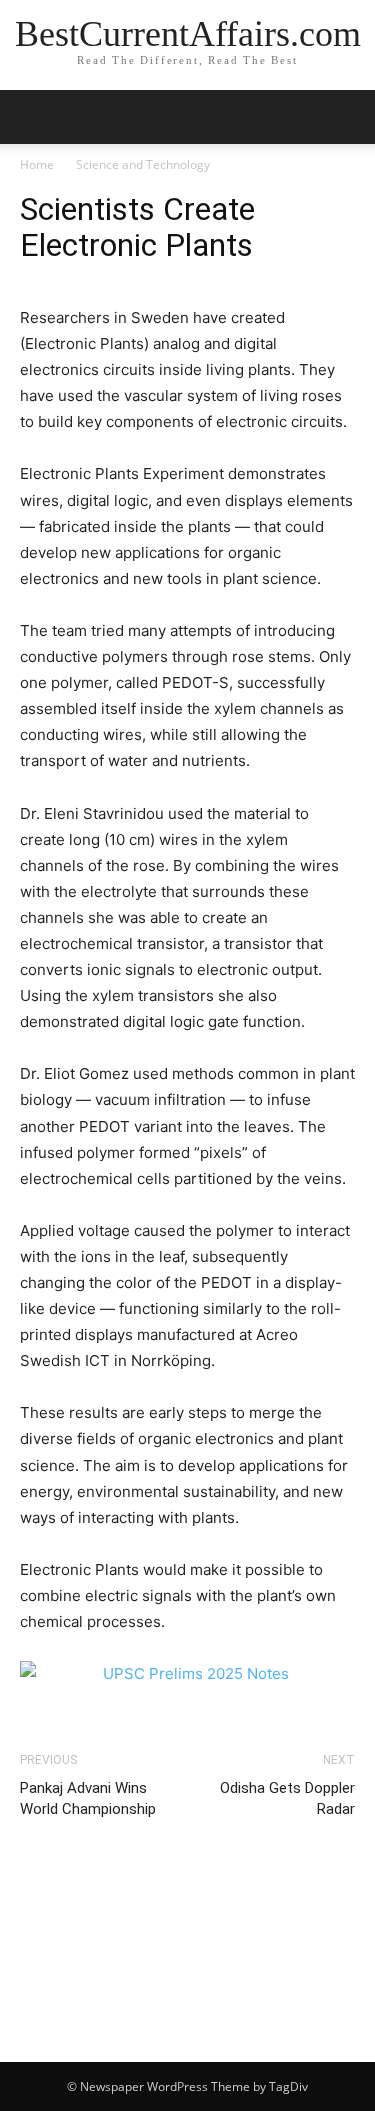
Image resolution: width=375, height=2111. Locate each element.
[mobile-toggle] (34, 117)
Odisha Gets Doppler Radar (287, 1798)
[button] (347, 117)
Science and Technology (143, 164)
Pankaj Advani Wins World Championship (88, 1798)
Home (37, 164)
